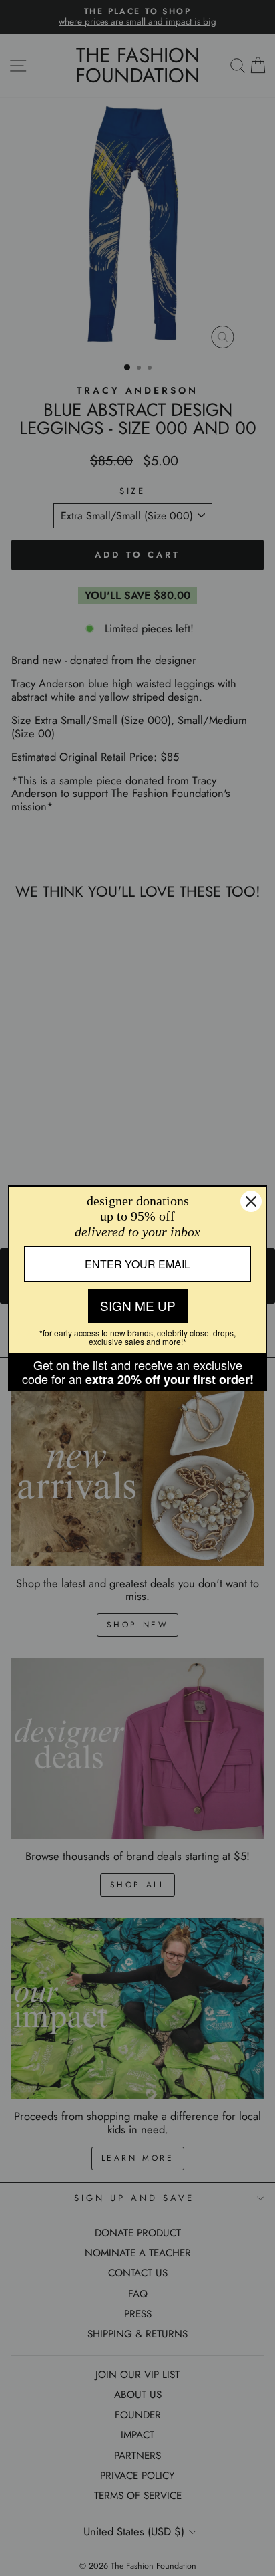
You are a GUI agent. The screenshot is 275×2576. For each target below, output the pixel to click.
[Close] (251, 1201)
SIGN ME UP (138, 1305)
